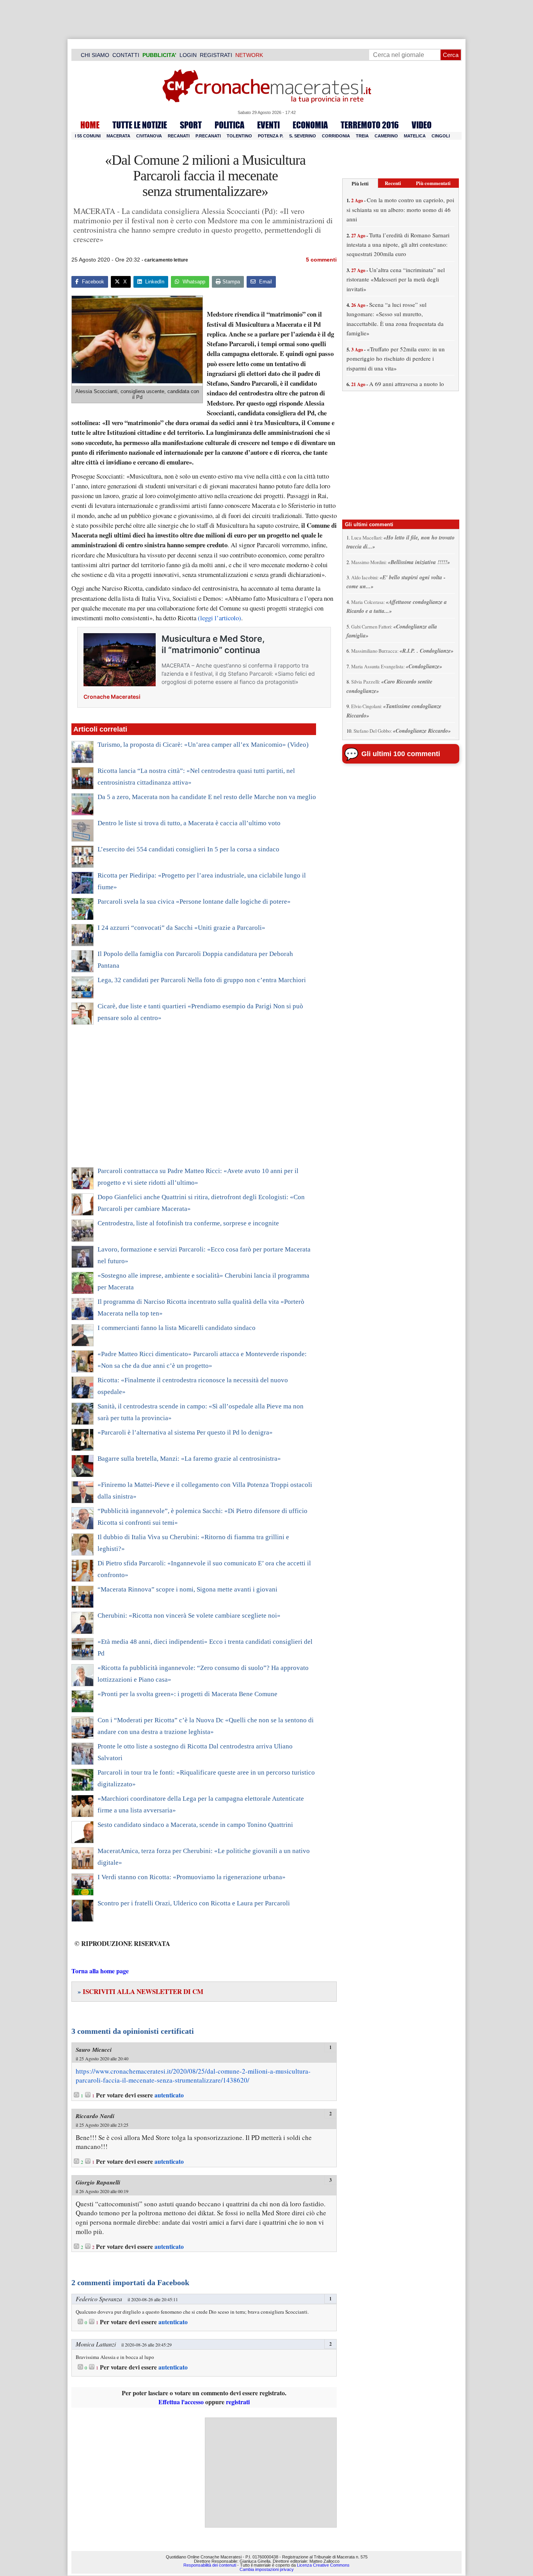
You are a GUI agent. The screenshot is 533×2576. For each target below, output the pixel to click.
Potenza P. (271, 136)
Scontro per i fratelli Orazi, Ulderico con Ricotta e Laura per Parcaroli (194, 1903)
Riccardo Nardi (95, 2116)
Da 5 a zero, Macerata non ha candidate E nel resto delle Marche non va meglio (207, 797)
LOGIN (188, 55)
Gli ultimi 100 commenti (401, 754)
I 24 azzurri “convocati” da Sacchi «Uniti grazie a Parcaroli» (181, 928)
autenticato (169, 2095)
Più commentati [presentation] (433, 183)
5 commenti (321, 260)
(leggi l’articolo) (219, 618)
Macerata (118, 136)
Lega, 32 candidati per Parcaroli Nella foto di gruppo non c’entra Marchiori (202, 980)
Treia (362, 136)
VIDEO (422, 125)
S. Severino (303, 136)
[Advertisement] (194, 1101)
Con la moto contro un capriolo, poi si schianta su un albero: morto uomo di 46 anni (400, 209)
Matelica (415, 136)
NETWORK (249, 55)
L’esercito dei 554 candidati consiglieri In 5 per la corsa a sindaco (188, 849)
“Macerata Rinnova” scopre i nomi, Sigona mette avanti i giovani (187, 1589)
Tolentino (239, 136)
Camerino (386, 136)
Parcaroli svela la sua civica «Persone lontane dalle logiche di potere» (194, 902)
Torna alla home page (100, 1971)
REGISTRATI (216, 55)
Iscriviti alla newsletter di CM (140, 1991)
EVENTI (268, 125)
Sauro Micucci (94, 2050)
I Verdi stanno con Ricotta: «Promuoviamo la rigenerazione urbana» (192, 1877)
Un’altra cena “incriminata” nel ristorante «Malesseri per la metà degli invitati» (396, 279)
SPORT (191, 125)
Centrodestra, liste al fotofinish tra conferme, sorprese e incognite (188, 1223)
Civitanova (149, 136)
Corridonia (336, 136)
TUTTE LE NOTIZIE (140, 125)
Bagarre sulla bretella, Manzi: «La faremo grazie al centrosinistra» (189, 1459)
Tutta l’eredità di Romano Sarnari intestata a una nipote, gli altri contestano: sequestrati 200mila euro (398, 245)
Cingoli (441, 136)
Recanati (179, 136)
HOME (90, 125)
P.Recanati (208, 136)
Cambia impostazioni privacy (267, 2569)
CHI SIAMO (95, 55)
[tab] (360, 183)
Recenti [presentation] (393, 183)
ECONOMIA (310, 125)
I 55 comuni (88, 136)
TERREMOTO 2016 (370, 125)
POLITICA (229, 125)
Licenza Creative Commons (323, 2565)
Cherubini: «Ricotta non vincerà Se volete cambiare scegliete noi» (189, 1616)
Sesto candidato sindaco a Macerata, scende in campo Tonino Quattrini (195, 1825)
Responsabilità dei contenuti (210, 2565)
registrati (238, 2402)
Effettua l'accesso (181, 2402)
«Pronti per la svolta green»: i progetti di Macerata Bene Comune (187, 1694)
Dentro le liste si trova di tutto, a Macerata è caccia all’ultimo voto (189, 823)
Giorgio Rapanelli (98, 2182)
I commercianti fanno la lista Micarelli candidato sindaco (177, 1328)
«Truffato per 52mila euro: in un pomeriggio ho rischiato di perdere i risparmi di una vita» (396, 359)
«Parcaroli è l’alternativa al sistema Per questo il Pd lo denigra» (185, 1432)
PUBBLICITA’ (159, 55)
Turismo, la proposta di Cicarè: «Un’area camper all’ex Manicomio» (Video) (203, 745)
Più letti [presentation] (360, 183)
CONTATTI (126, 55)
